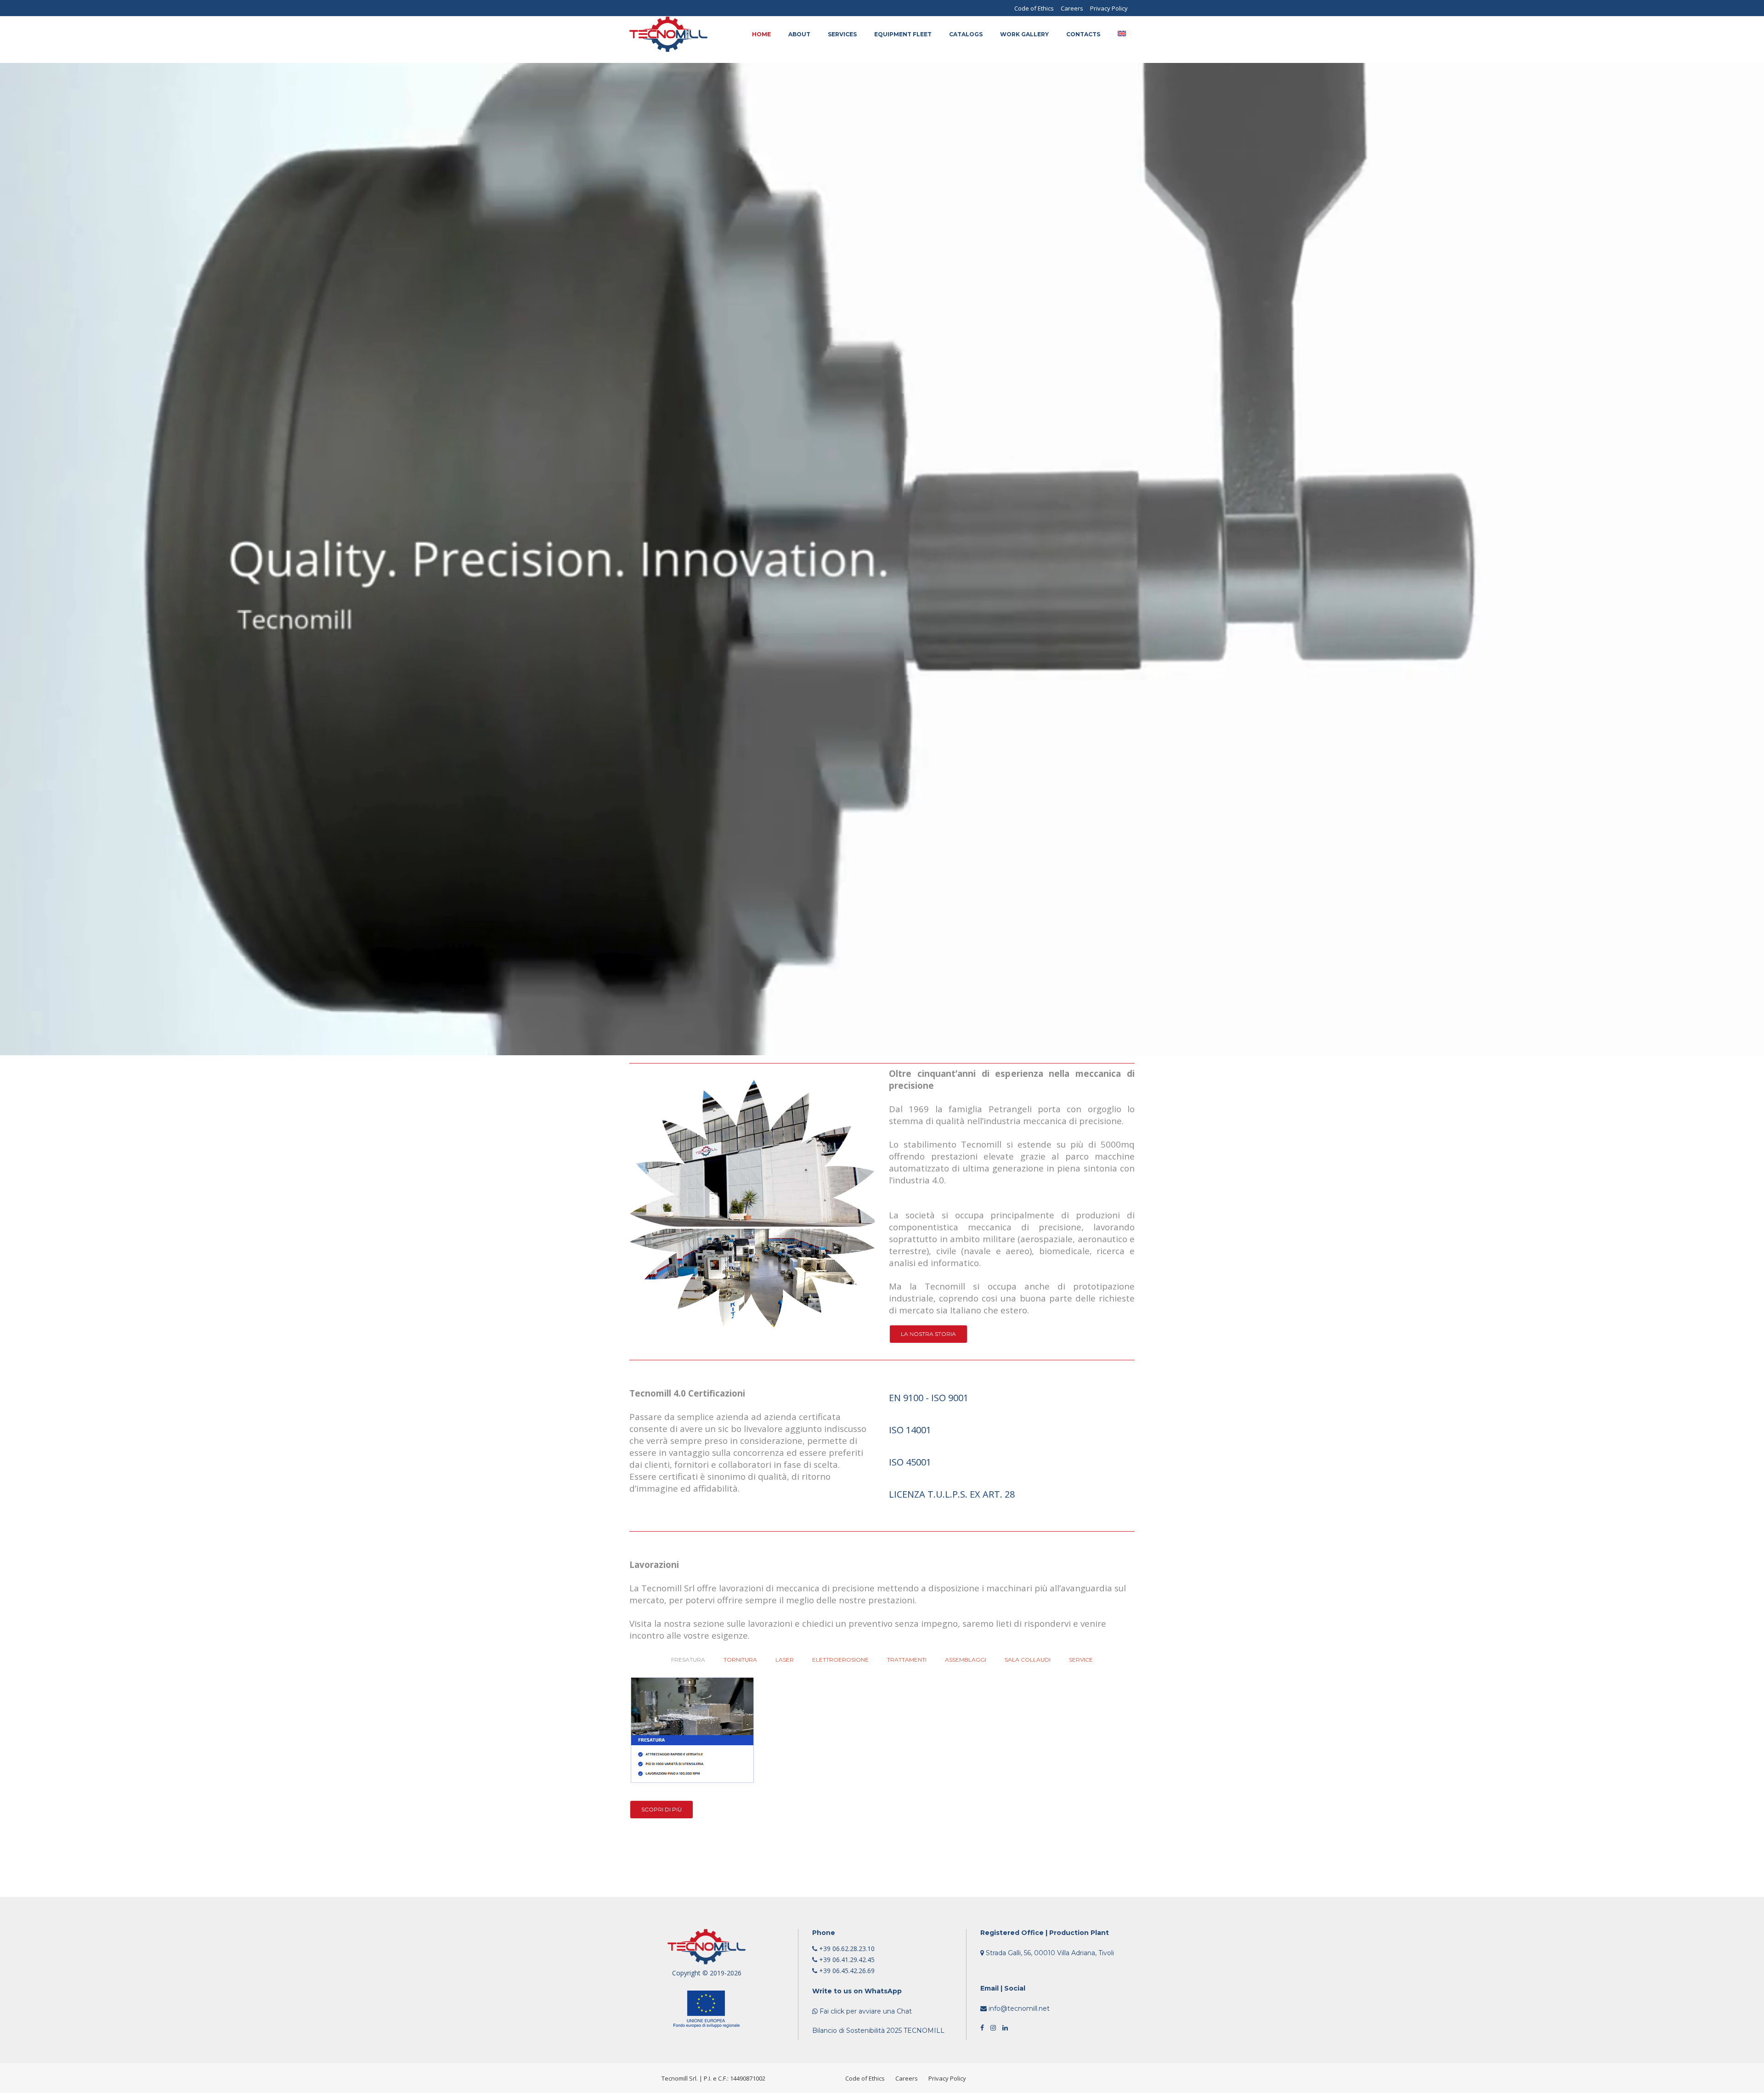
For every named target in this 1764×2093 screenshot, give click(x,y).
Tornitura (740, 1660)
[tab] (1012, 1397)
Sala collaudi (1028, 1660)
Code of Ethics (1034, 8)
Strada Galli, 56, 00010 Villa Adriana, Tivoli (1049, 1953)
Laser (785, 1660)
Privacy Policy (1109, 8)
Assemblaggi (966, 1660)
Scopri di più (661, 1809)
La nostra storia (928, 1334)
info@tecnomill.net (1018, 2008)
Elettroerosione (840, 1660)
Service (1081, 1660)
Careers (1072, 8)
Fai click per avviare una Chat (865, 2011)
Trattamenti (907, 1660)
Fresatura (688, 1660)
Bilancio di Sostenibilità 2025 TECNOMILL (878, 2031)
